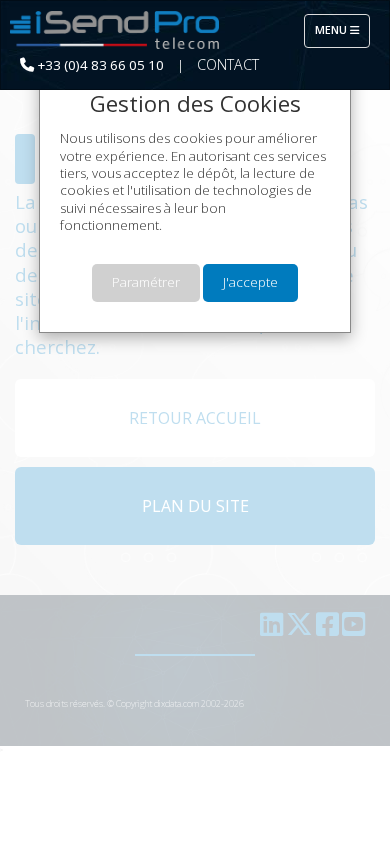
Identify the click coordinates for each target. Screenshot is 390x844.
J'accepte (250, 282)
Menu (342, 29)
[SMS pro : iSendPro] (115, 31)
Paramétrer (146, 282)
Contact (228, 64)
